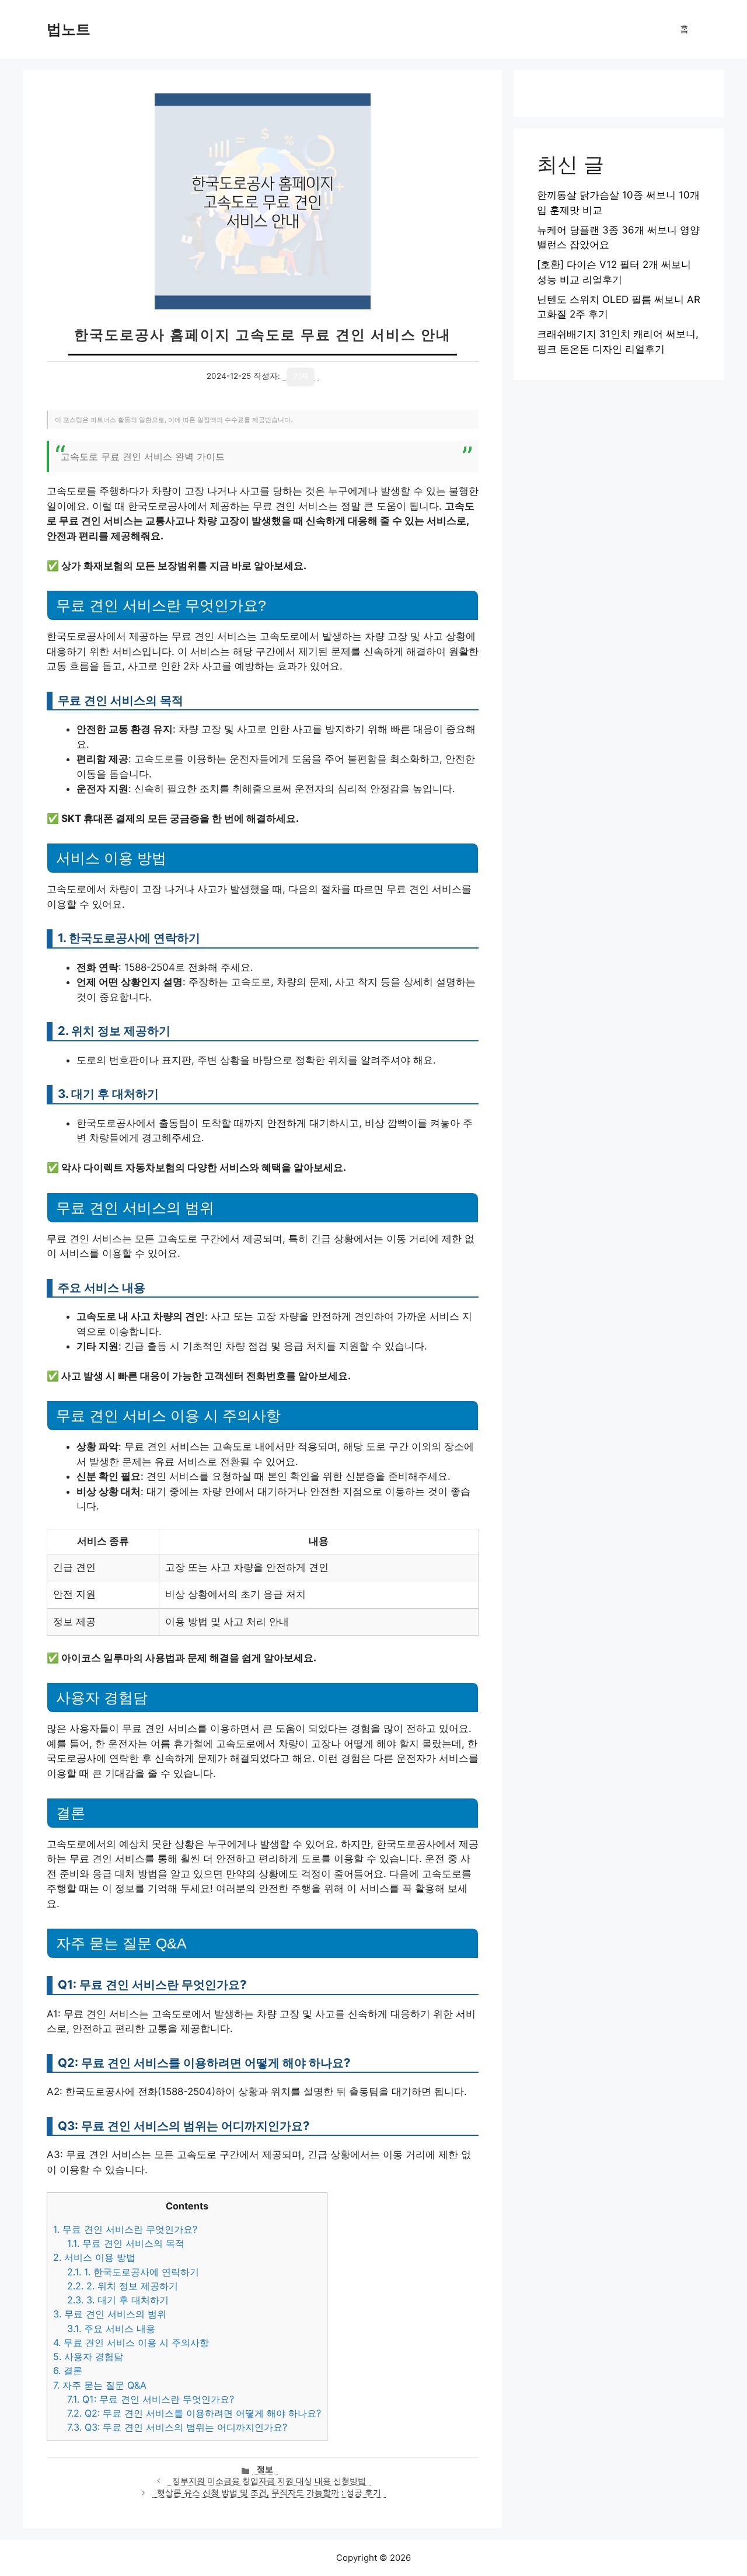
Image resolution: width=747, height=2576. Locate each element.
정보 (265, 2469)
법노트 (69, 29)
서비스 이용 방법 (94, 2257)
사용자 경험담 (88, 2357)
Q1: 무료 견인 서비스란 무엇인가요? (151, 2399)
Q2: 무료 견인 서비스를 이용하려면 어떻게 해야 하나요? (194, 2413)
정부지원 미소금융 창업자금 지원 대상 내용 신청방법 (269, 2481)
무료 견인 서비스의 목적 (126, 2243)
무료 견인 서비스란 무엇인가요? (125, 2229)
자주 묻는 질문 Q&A (100, 2385)
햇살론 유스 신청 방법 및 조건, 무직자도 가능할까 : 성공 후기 (269, 2493)
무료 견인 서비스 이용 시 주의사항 (131, 2343)
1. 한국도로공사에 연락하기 (133, 2272)
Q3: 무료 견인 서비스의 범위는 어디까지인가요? (177, 2427)
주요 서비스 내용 (111, 2328)
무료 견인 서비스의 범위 (110, 2314)
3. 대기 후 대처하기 (118, 2300)
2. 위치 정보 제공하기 (123, 2286)
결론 (68, 2371)
